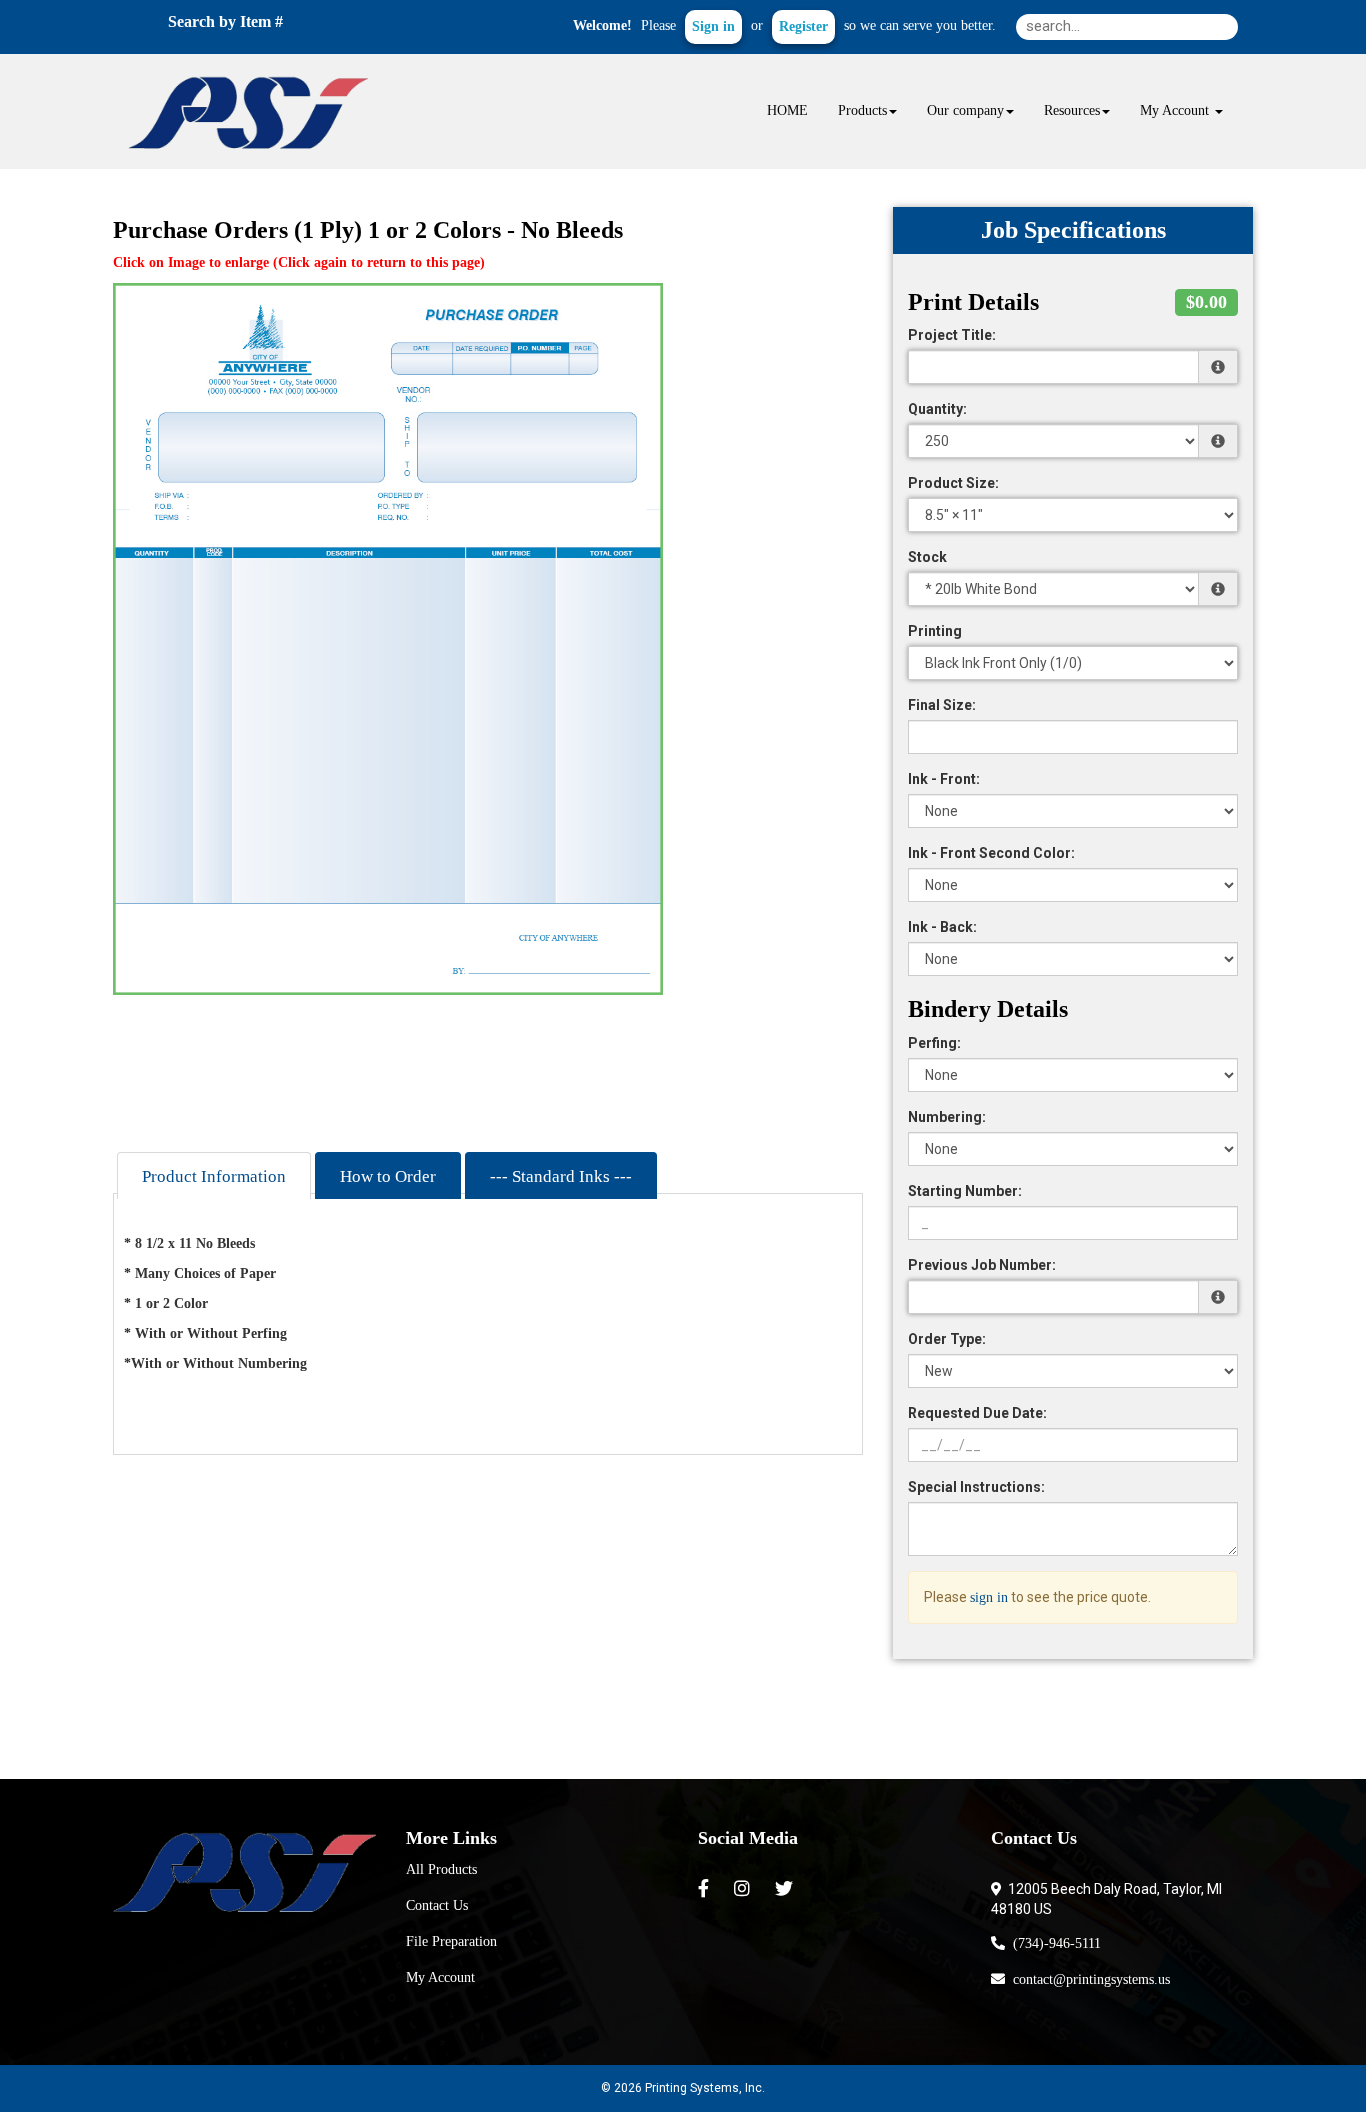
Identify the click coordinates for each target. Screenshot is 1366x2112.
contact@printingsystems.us (1087, 1979)
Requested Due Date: (977, 1413)
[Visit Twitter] (786, 1889)
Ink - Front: (944, 779)
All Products (441, 1869)
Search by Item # (225, 21)
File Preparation (451, 1941)
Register (803, 26)
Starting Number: (965, 1191)
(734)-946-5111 (1053, 1943)
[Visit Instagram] (744, 1889)
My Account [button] (1176, 110)
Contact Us (437, 1905)
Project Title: (952, 335)
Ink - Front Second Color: (991, 853)
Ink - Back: (942, 927)
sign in (989, 1597)
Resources (1072, 110)
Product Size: (953, 483)
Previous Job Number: (982, 1265)
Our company (965, 110)
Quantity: (937, 409)
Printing (935, 631)
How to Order (388, 1176)
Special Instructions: (976, 1487)
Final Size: (942, 705)
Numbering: (947, 1117)
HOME (787, 110)
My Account (440, 1977)
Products (862, 110)
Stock (927, 557)
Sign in (713, 26)
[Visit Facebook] (706, 1889)
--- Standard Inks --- (561, 1176)
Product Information (214, 1176)
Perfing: (934, 1043)
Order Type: (947, 1339)
